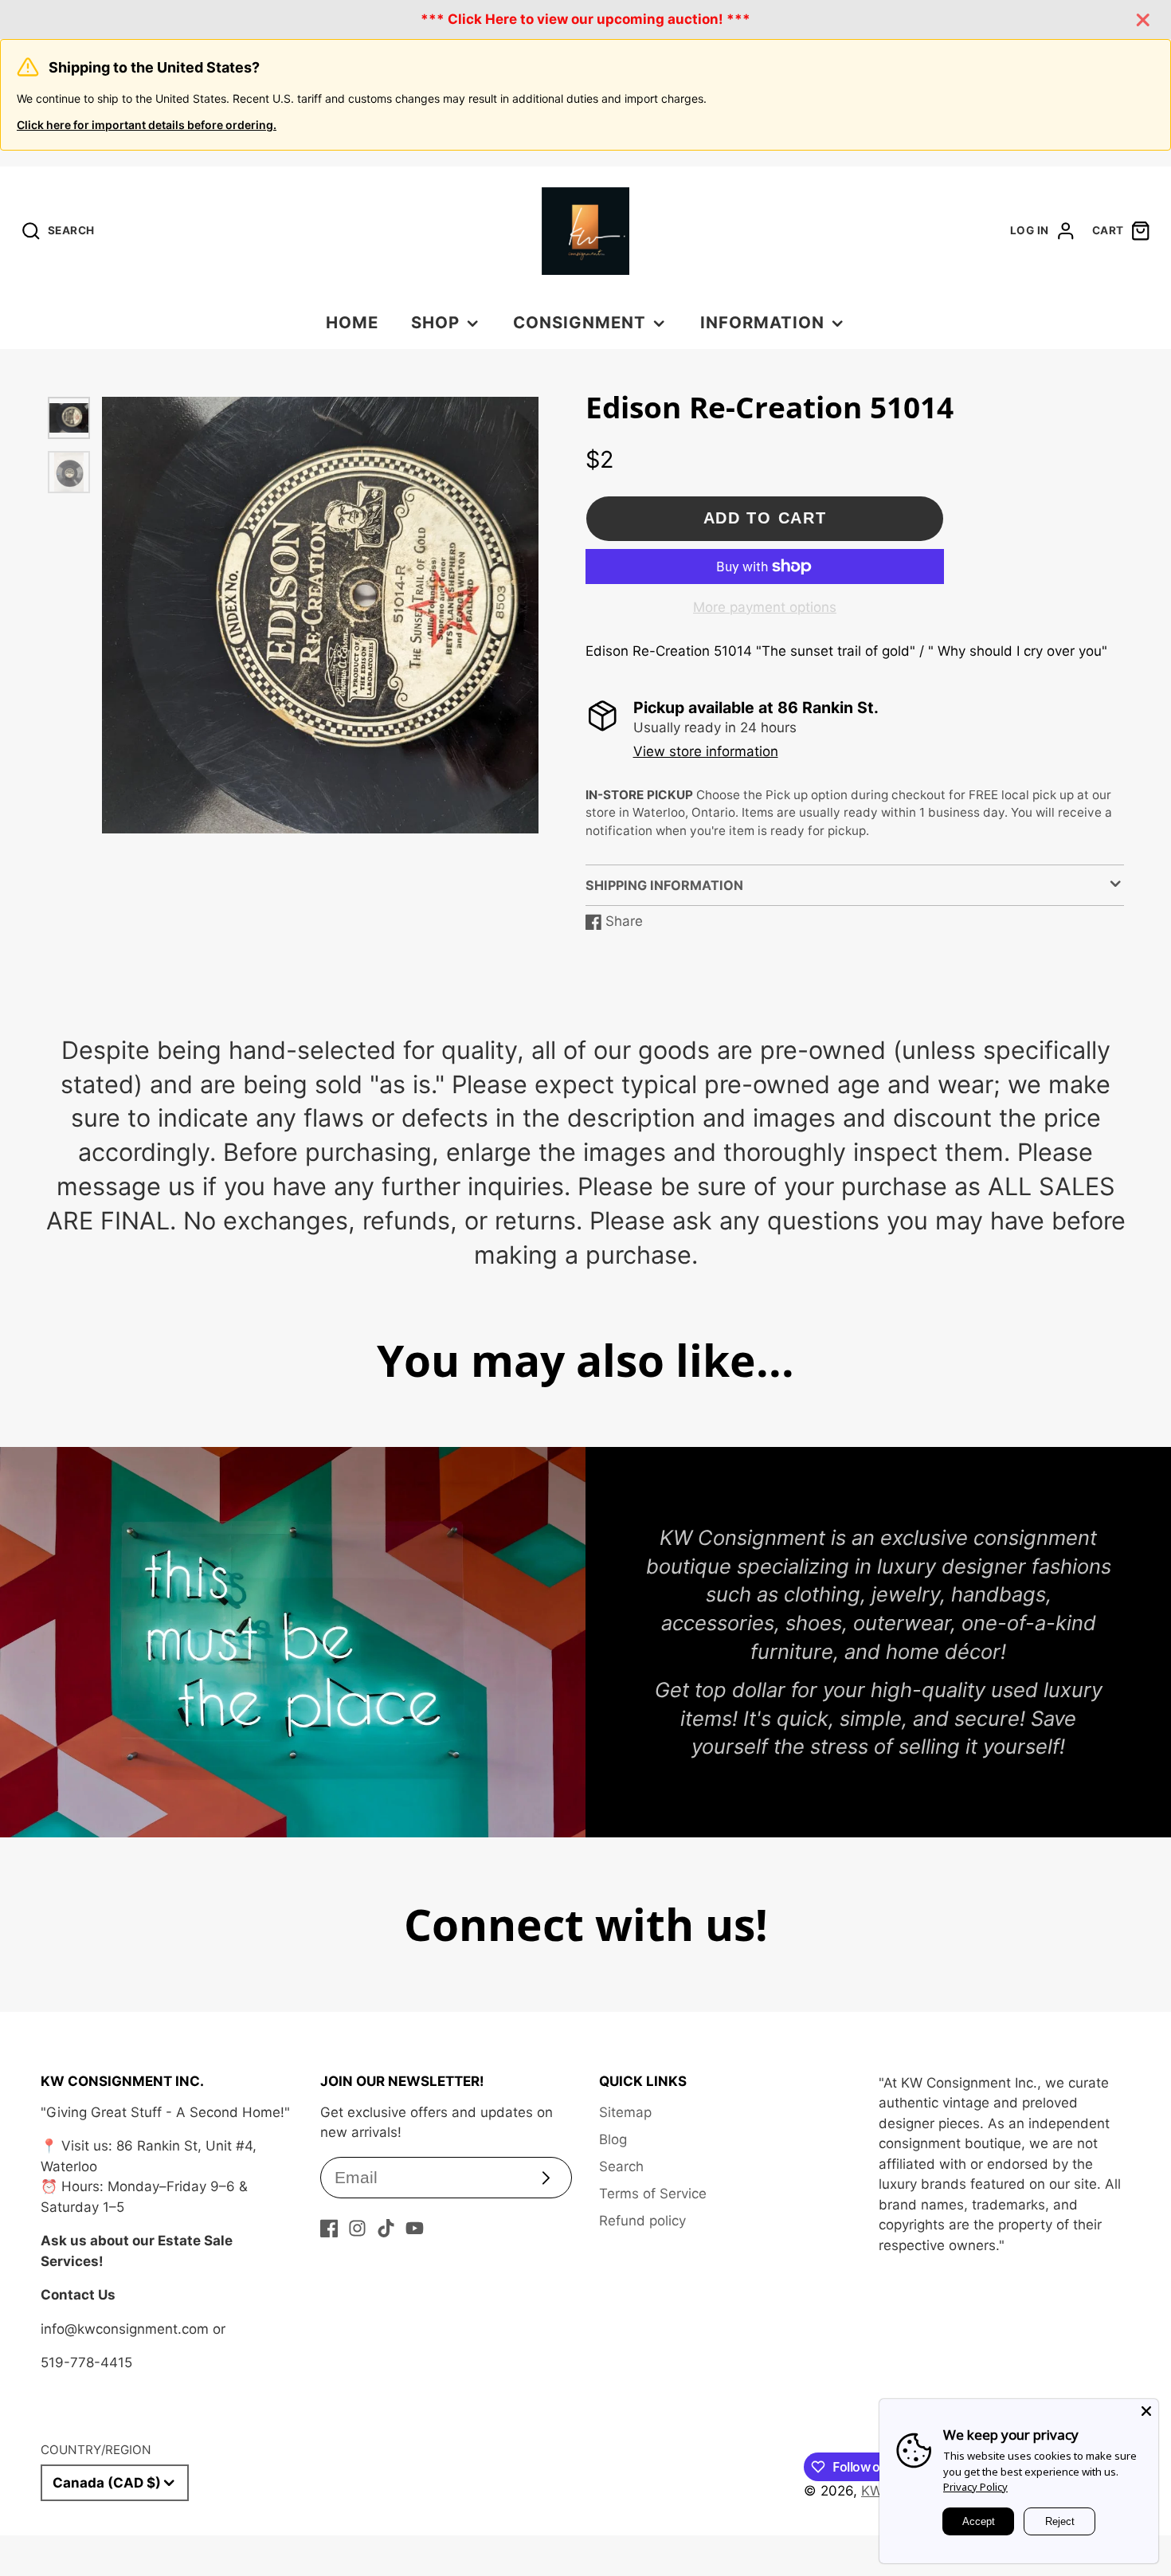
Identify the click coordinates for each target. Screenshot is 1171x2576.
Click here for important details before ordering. (147, 125)
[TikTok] (386, 2228)
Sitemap (625, 2112)
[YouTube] (415, 2228)
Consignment (580, 322)
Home (352, 322)
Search (621, 2166)
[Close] (1146, 2411)
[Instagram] (357, 2228)
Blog (613, 2139)
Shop (435, 322)
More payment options (765, 607)
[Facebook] (329, 2228)
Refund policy (642, 2221)
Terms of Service (653, 2194)
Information (762, 322)
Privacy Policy (975, 2487)
